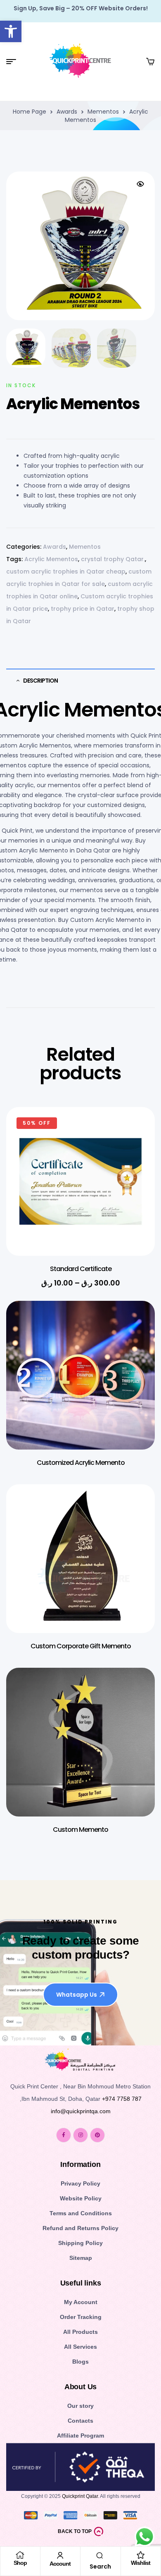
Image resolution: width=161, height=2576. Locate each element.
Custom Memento (80, 1830)
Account (60, 2564)
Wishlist (141, 2563)
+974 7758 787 (122, 2099)
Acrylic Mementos (51, 559)
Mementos (103, 112)
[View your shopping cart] (150, 62)
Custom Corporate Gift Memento (81, 1646)
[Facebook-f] (64, 2135)
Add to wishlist (136, 1130)
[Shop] (20, 2555)
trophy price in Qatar (83, 609)
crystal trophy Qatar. (113, 559)
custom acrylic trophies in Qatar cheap (66, 571)
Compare (136, 1171)
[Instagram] (80, 2135)
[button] (11, 31)
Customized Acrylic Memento (81, 1463)
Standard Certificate (81, 1269)
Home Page (30, 112)
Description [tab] (40, 681)
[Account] (60, 2555)
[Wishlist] (141, 2555)
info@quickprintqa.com (81, 2111)
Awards (67, 112)
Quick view (136, 1150)
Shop (20, 2563)
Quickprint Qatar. (80, 2496)
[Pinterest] (97, 2135)
